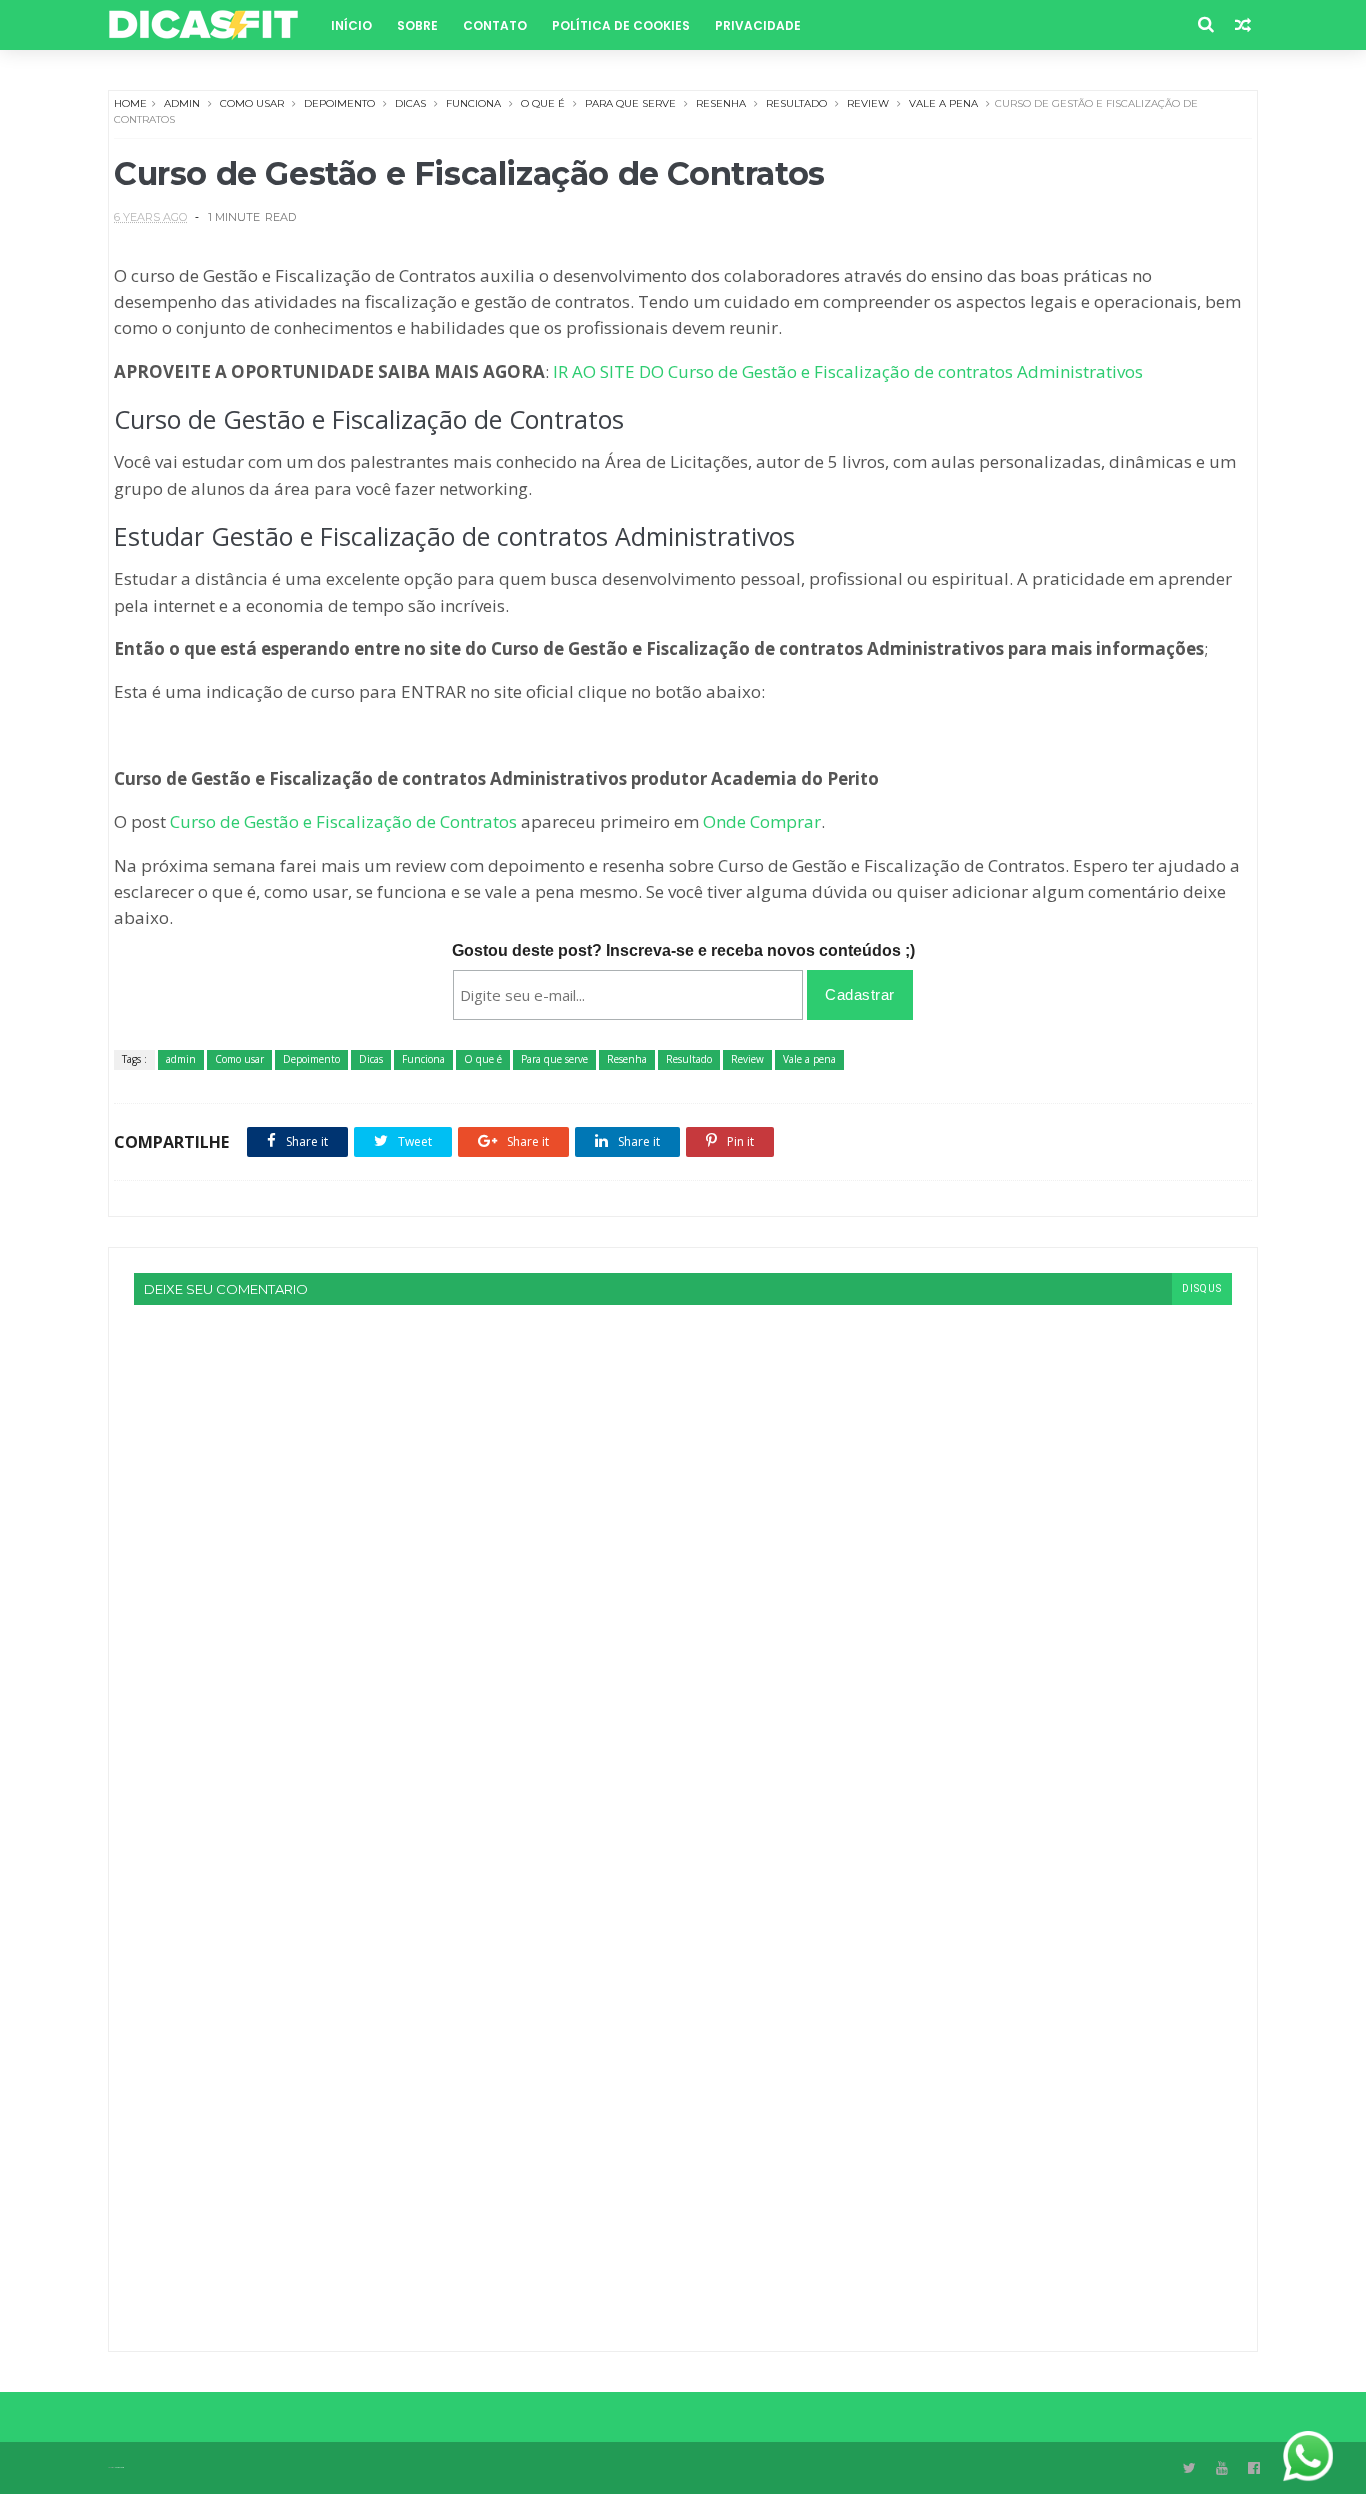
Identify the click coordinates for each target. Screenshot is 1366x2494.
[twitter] (1189, 2468)
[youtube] (1222, 2468)
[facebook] (1254, 2468)
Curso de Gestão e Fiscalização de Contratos (343, 821)
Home (130, 103)
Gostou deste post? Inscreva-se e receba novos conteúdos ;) (683, 950)
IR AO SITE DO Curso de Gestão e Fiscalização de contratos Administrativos (848, 371)
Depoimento (339, 103)
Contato (495, 25)
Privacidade (758, 25)
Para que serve (630, 103)
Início (351, 25)
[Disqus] (683, 1555)
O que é (543, 103)
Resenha (721, 103)
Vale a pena (943, 103)
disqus (1202, 1288)
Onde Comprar (762, 821)
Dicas (410, 103)
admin (182, 103)
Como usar (252, 103)
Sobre (417, 25)
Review (868, 103)
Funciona (473, 103)
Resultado (796, 103)
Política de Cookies (621, 25)
